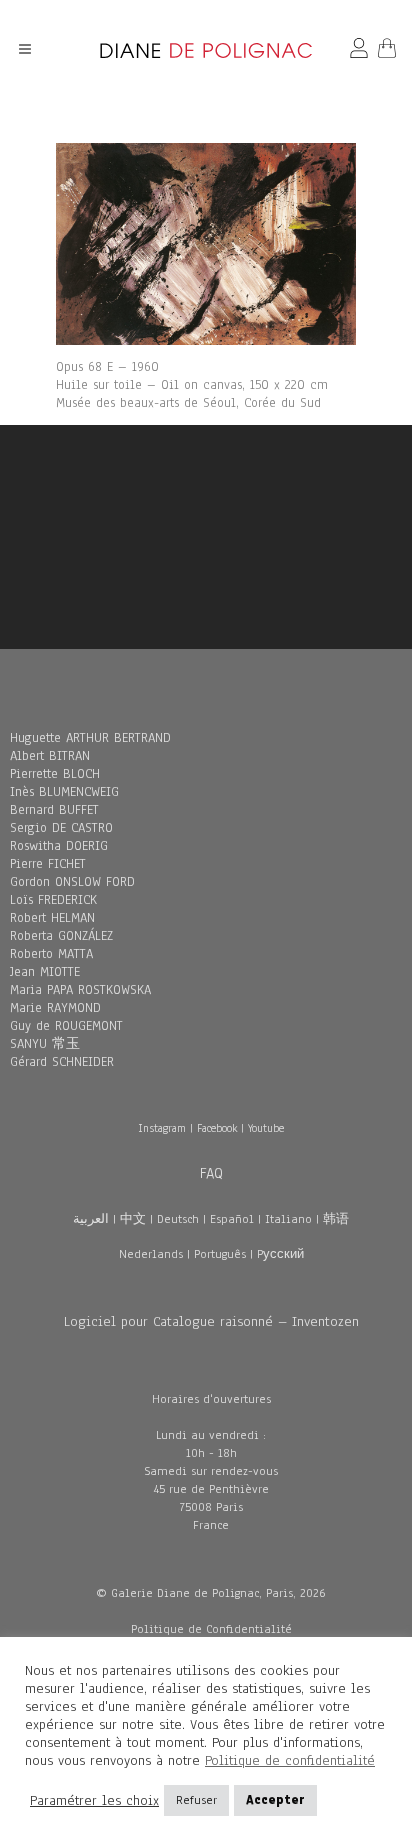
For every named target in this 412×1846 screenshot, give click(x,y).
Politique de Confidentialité (211, 1629)
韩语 (336, 1219)
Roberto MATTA (51, 954)
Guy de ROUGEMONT (66, 1026)
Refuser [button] (196, 1800)
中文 (133, 1219)
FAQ (211, 1173)
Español (232, 1219)
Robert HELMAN (52, 918)
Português (220, 1254)
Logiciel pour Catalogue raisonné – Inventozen (211, 1321)
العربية (91, 1219)
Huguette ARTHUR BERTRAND (90, 738)
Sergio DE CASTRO (61, 828)
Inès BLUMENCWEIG (64, 792)
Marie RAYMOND (55, 1008)
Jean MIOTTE (45, 972)
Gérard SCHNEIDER (62, 1062)
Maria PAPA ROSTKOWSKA (80, 990)
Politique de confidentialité (290, 1760)
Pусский (280, 1254)
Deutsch (178, 1219)
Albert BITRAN (50, 756)
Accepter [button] (275, 1800)
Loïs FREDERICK (53, 900)
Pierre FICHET (48, 864)
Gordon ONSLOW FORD (72, 882)
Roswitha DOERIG (59, 846)
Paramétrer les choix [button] (94, 1801)
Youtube (266, 1128)
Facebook (217, 1128)
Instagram (162, 1128)
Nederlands (151, 1254)
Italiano (288, 1219)
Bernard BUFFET (54, 810)
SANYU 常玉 (45, 1044)
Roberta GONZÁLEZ (61, 936)
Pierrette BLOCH (55, 774)
